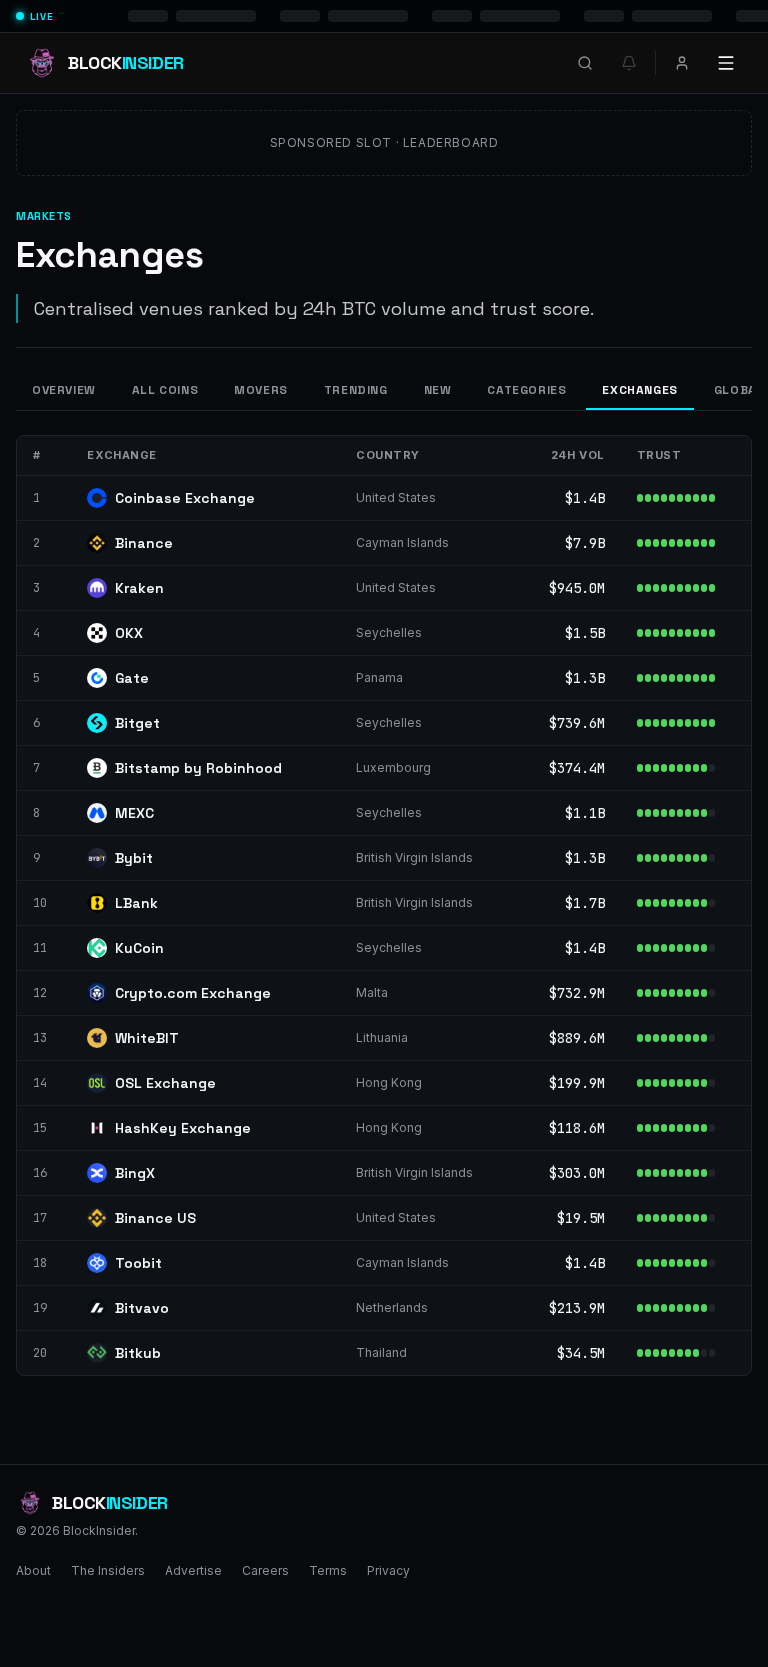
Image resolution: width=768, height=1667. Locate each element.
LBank (136, 903)
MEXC (134, 813)
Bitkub (138, 1353)
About (33, 1570)
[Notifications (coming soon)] (629, 63)
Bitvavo (142, 1308)
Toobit (138, 1263)
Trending (356, 390)
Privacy (388, 1570)
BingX (135, 1173)
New (438, 390)
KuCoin (139, 948)
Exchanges (639, 390)
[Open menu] (726, 63)
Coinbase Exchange (185, 498)
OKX (129, 633)
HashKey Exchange (183, 1128)
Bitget (137, 723)
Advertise (193, 1570)
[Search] (585, 63)
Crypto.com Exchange (193, 993)
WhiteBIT (147, 1038)
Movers (261, 390)
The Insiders (108, 1570)
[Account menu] (682, 63)
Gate (132, 678)
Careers (265, 1570)
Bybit (134, 858)
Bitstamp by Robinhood (198, 768)
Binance (144, 543)
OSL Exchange (165, 1083)
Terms (328, 1570)
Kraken (139, 588)
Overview (64, 390)
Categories (526, 390)
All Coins (165, 390)
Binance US (155, 1218)
